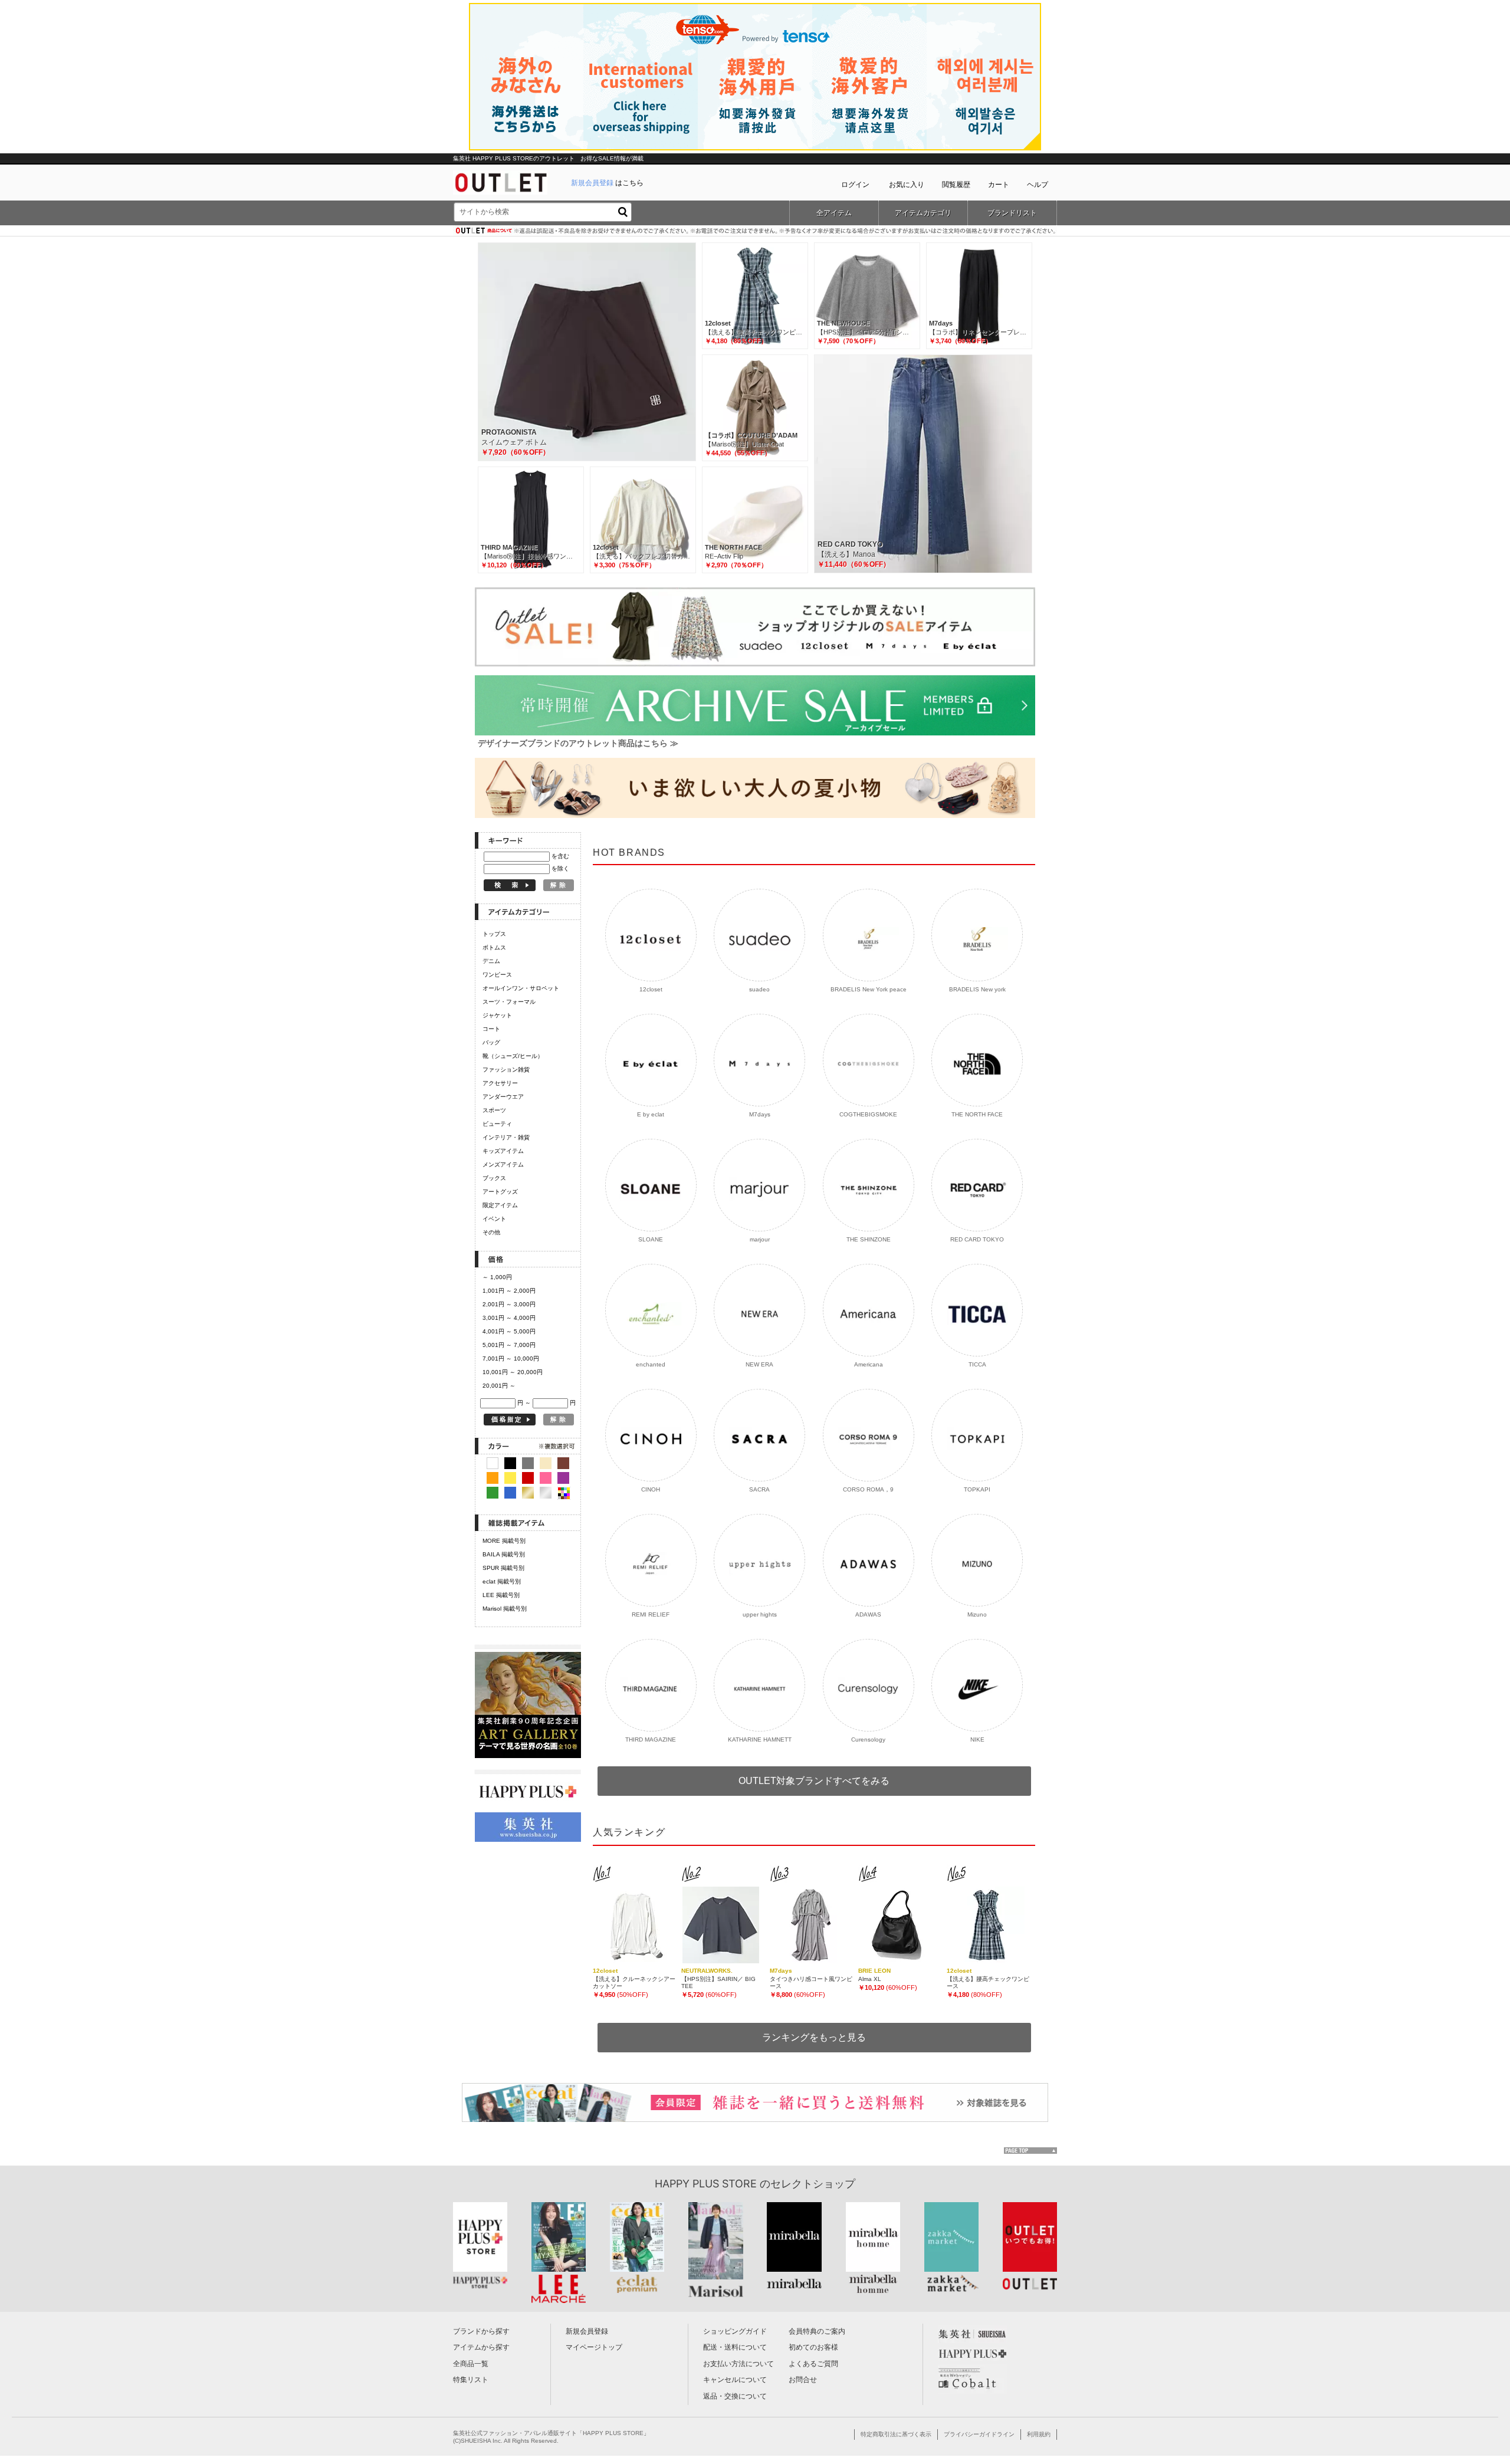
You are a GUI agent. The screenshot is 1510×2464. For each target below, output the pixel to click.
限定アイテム (500, 1205)
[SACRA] (759, 1435)
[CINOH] (651, 1435)
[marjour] (759, 1185)
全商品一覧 (471, 2364)
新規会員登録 (587, 2331)
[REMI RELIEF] (651, 1560)
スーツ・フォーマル (509, 1002)
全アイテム (834, 213)
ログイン (855, 185)
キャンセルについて (735, 2380)
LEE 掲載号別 (501, 1595)
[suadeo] (759, 935)
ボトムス (494, 947)
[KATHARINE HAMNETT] (759, 1685)
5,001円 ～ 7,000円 (509, 1345)
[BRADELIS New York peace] (869, 935)
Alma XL (870, 1979)
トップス (494, 934)
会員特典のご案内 (817, 2331)
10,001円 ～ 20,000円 (513, 1372)
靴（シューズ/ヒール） (513, 1056)
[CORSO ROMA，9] (869, 1435)
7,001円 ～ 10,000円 (511, 1359)
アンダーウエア (503, 1097)
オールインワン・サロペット (521, 988)
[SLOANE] (651, 1185)
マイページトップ (594, 2347)
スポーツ (494, 1110)
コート (491, 1029)
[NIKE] (977, 1685)
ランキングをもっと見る (814, 2037)
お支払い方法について (738, 2364)
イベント (494, 1219)
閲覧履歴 (956, 185)
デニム (491, 961)
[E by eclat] (651, 1060)
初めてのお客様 (813, 2347)
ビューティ (497, 1124)
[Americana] (869, 1310)
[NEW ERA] (759, 1310)
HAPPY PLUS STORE (706, 2184)
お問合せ (803, 2380)
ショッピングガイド (735, 2331)
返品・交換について (735, 2396)
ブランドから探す (481, 2331)
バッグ (491, 1042)
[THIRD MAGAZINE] (651, 1685)
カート (999, 185)
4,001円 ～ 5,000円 (509, 1331)
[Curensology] (869, 1685)
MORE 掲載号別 (504, 1541)
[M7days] (759, 1060)
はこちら (607, 183)
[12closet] (651, 935)
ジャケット (497, 1015)
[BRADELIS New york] (977, 935)
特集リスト (471, 2380)
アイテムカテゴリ (923, 213)
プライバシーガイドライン (979, 2434)
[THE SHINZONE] (869, 1185)
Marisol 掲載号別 (505, 1609)
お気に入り (907, 185)
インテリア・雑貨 (506, 1137)
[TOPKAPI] (977, 1435)
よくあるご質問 (813, 2364)
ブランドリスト (1012, 213)
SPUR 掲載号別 (503, 1568)
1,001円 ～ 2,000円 (509, 1291)
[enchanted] (651, 1310)
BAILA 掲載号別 (504, 1554)
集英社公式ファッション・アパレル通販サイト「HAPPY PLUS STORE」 (551, 2433)
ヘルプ (1038, 185)
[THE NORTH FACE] (977, 1060)
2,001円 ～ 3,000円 (509, 1304)
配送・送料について (735, 2347)
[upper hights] (759, 1560)
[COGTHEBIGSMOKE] (869, 1060)
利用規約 (1039, 2434)
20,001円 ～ (499, 1386)
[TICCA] (977, 1310)
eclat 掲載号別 (502, 1581)
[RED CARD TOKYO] (977, 1185)
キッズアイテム (503, 1151)
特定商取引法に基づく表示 (896, 2434)
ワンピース (497, 975)
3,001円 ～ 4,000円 (509, 1318)
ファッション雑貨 (506, 1070)
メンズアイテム (503, 1164)
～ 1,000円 (497, 1277)
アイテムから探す (481, 2347)
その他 (491, 1232)
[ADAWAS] (869, 1560)
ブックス (494, 1178)
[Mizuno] (977, 1560)
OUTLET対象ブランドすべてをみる (814, 1781)
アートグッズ (500, 1192)
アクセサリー (500, 1083)
